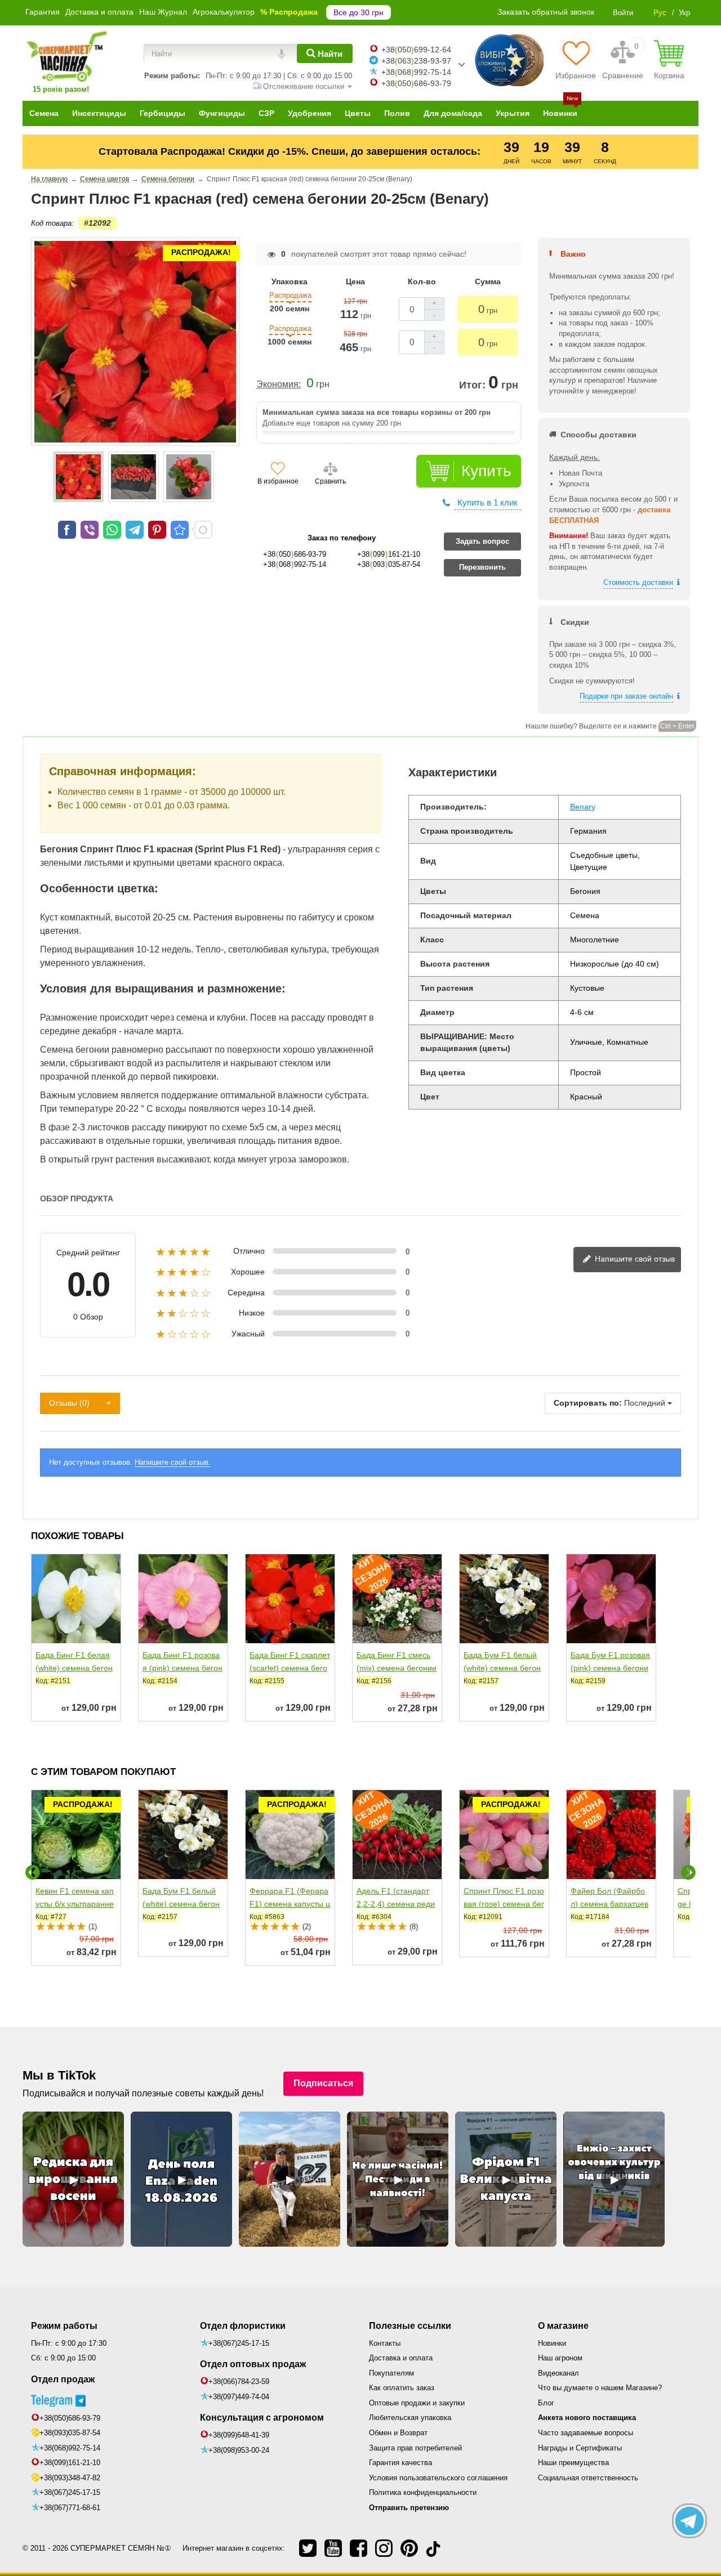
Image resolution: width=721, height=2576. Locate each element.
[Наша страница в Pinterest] (409, 2548)
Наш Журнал (163, 12)
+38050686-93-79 (416, 83)
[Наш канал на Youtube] (333, 2548)
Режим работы (64, 2326)
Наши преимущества (573, 2463)
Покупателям (391, 2373)
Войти (623, 13)
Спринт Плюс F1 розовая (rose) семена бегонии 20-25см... (504, 1904)
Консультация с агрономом (262, 2418)
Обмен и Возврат (398, 2433)
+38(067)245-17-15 (70, 2492)
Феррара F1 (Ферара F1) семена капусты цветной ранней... (290, 1904)
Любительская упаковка (410, 2418)
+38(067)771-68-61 (70, 2508)
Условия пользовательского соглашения (438, 2478)
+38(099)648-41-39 (239, 2435)
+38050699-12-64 (416, 50)
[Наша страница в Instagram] (384, 2548)
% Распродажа (289, 12)
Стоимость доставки (638, 582)
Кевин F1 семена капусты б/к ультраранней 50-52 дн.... (75, 1904)
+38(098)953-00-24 (239, 2450)
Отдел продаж (63, 2379)
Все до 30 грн (359, 12)
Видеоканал (558, 2373)
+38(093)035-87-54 (70, 2433)
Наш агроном (560, 2358)
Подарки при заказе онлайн (626, 696)
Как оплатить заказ (402, 2388)
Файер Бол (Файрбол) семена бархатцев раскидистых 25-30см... (609, 1910)
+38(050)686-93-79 (70, 2418)
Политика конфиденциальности (423, 2492)
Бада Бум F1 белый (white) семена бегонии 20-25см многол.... (503, 1668)
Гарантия (43, 12)
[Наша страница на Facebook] (359, 2548)
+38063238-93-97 (416, 61)
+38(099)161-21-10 (70, 2463)
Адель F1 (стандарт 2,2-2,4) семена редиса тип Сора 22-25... (396, 1904)
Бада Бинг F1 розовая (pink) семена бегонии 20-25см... (183, 1668)
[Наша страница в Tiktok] (433, 2548)
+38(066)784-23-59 (239, 2382)
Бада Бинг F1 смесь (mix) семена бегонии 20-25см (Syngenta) (397, 1668)
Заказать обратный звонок (546, 12)
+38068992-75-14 (416, 72)
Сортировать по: (588, 1403)
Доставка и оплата (99, 12)
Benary (583, 807)
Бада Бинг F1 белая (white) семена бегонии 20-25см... (74, 1668)
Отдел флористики (243, 2326)
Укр (684, 13)
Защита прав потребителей (415, 2448)
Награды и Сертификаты (580, 2448)
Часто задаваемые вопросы (586, 2433)
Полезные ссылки (410, 2326)
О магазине (563, 2326)
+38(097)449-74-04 (239, 2397)
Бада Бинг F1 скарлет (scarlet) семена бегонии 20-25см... (290, 1668)
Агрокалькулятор (224, 12)
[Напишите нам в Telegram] (689, 2521)
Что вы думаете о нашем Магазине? (600, 2388)
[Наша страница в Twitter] (308, 2548)
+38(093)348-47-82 (70, 2478)
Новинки (552, 2343)
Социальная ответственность (588, 2478)
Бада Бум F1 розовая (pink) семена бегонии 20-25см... (610, 1668)
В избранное (278, 481)
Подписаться (323, 2083)
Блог (546, 2403)
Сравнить (330, 481)
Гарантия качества (400, 2463)
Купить (486, 471)
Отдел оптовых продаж (253, 2364)
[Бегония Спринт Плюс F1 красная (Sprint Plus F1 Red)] (78, 477)
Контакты (385, 2343)
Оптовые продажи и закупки (417, 2403)
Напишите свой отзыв (634, 1259)
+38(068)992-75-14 (70, 2448)
